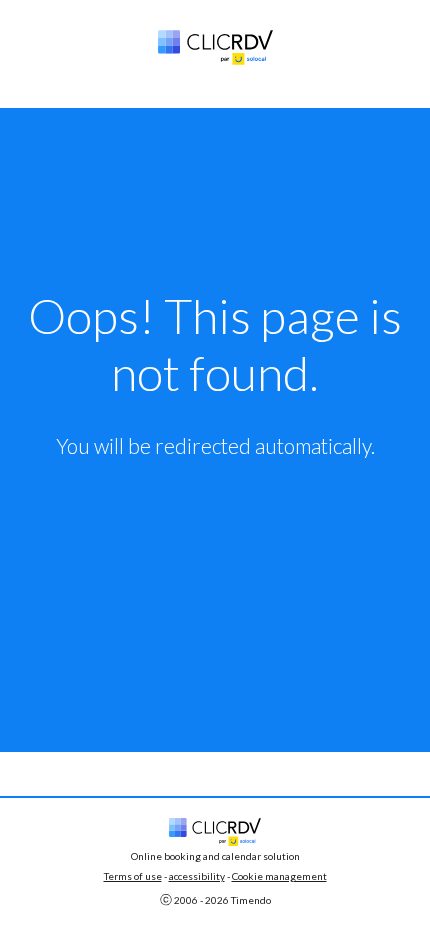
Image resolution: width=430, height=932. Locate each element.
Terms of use (133, 876)
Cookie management (279, 876)
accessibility (197, 876)
